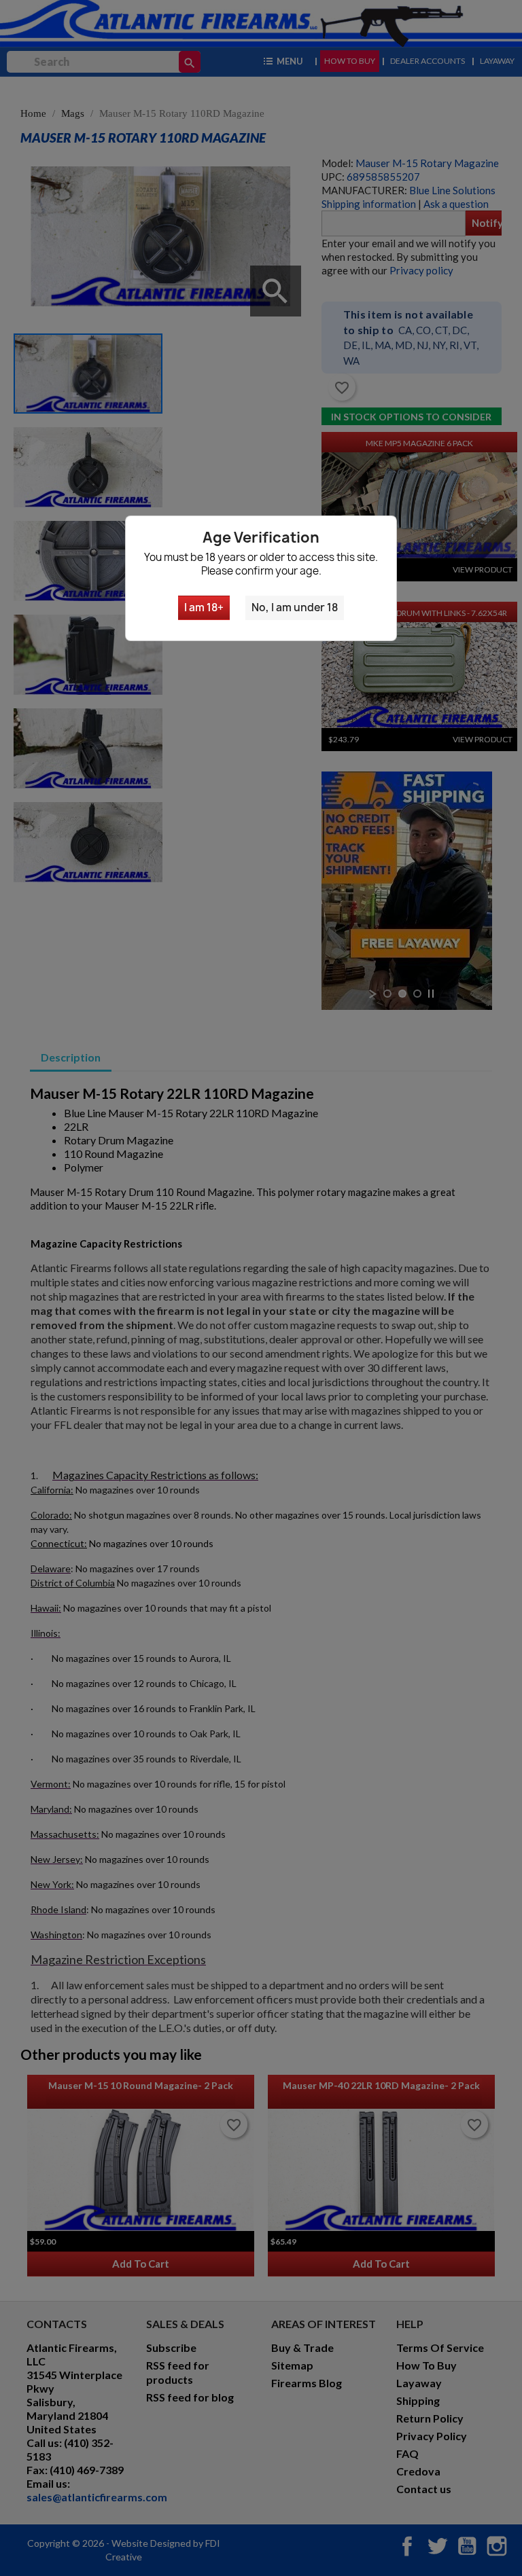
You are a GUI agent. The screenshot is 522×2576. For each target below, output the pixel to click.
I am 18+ (204, 607)
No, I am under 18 (295, 607)
